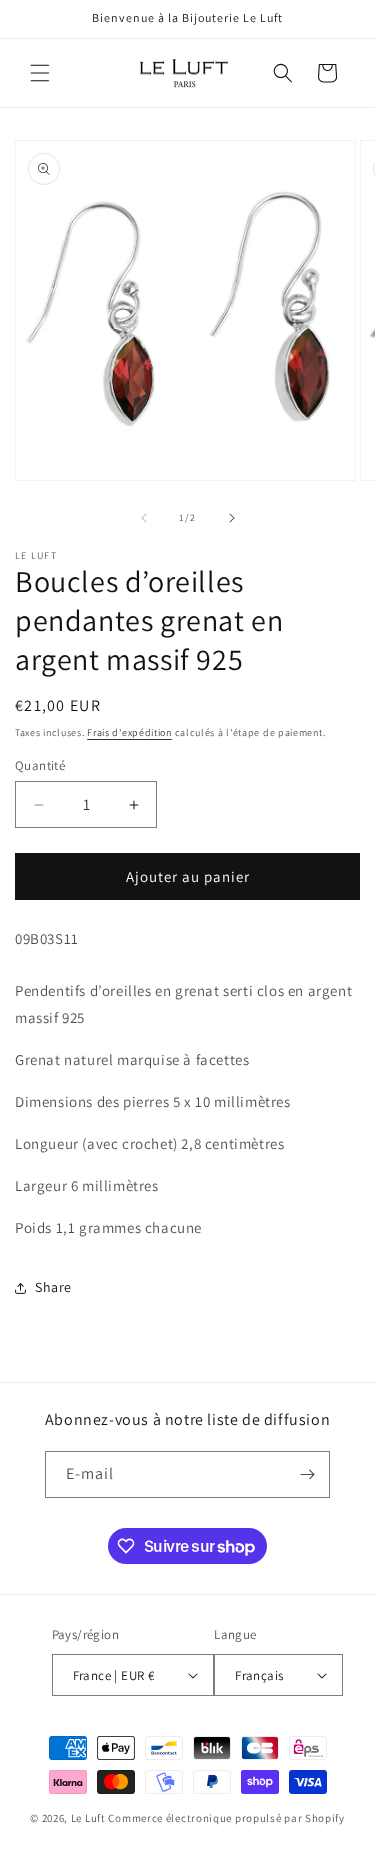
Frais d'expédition (129, 732)
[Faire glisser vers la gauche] (144, 518)
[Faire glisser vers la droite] (232, 518)
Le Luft (88, 1818)
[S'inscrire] (307, 1474)
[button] (40, 73)
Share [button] (53, 1287)
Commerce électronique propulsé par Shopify (226, 1818)
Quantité (40, 765)
